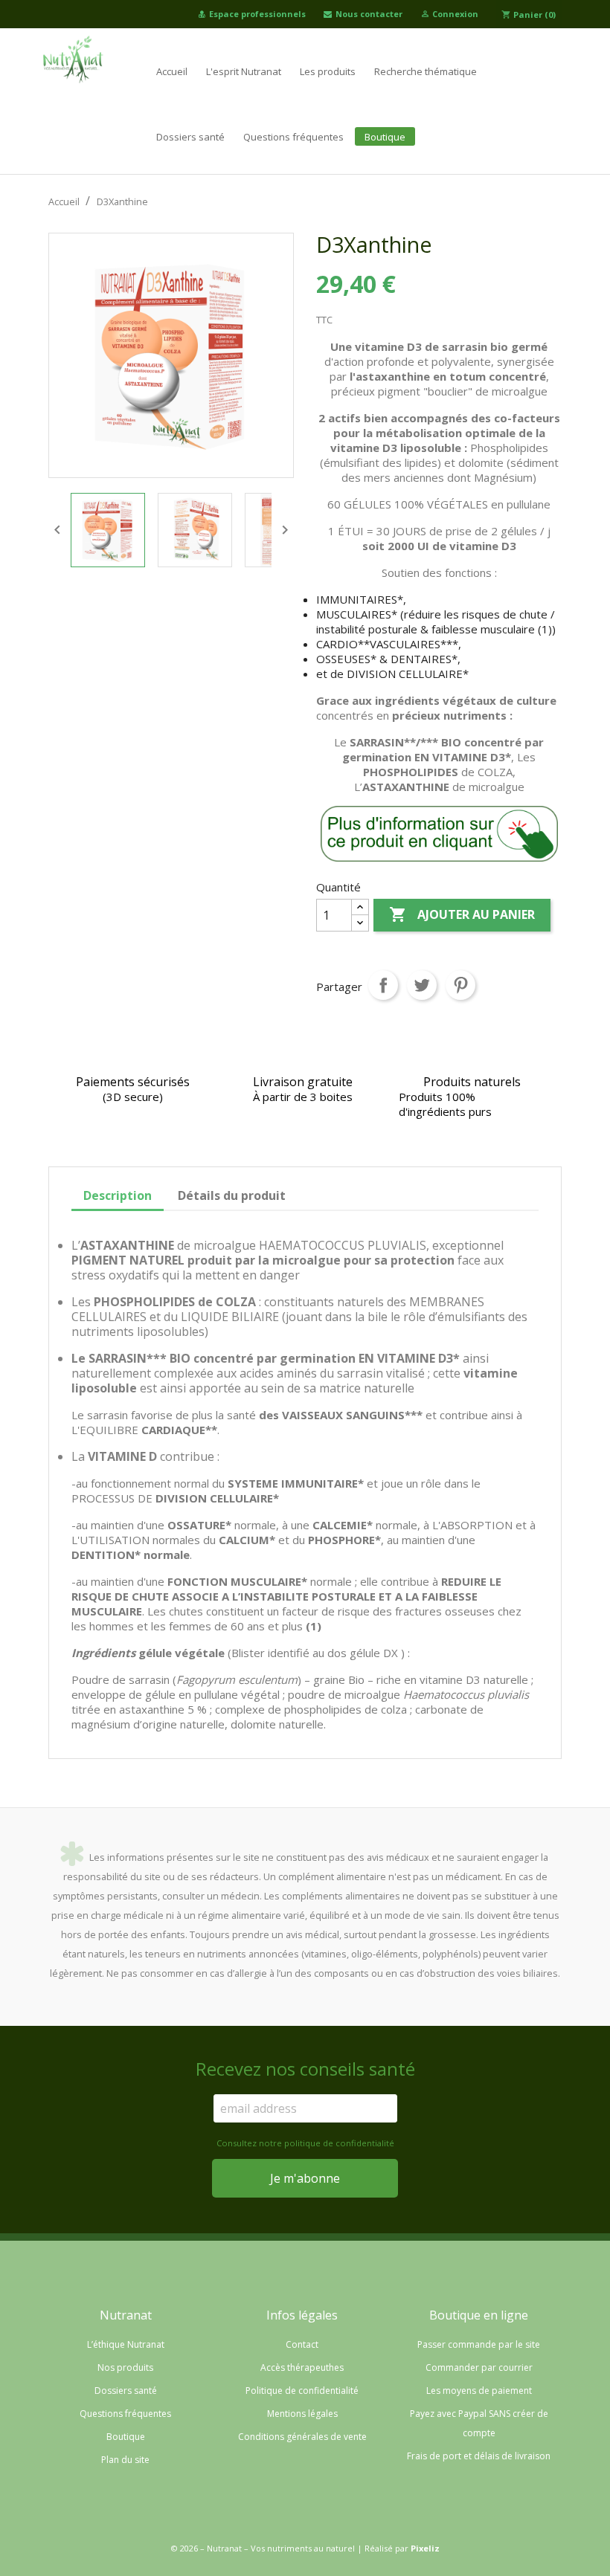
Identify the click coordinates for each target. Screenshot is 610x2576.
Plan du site (125, 2460)
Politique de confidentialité (302, 2391)
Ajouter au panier (462, 914)
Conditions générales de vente (302, 2437)
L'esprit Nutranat (244, 71)
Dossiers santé (190, 137)
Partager (383, 985)
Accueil (172, 71)
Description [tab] (118, 1195)
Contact (302, 2344)
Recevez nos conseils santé (305, 2069)
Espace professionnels (257, 14)
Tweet (422, 985)
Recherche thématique (426, 71)
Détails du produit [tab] (232, 1195)
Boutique (385, 137)
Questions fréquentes (293, 137)
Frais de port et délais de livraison (479, 2456)
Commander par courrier (479, 2367)
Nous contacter (369, 14)
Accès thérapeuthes (302, 2367)
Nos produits (125, 2367)
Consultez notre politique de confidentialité (305, 2143)
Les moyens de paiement (479, 2391)
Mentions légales (302, 2414)
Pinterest (460, 985)
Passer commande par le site (479, 2344)
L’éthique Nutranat (126, 2344)
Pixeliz (425, 2548)
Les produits (328, 71)
